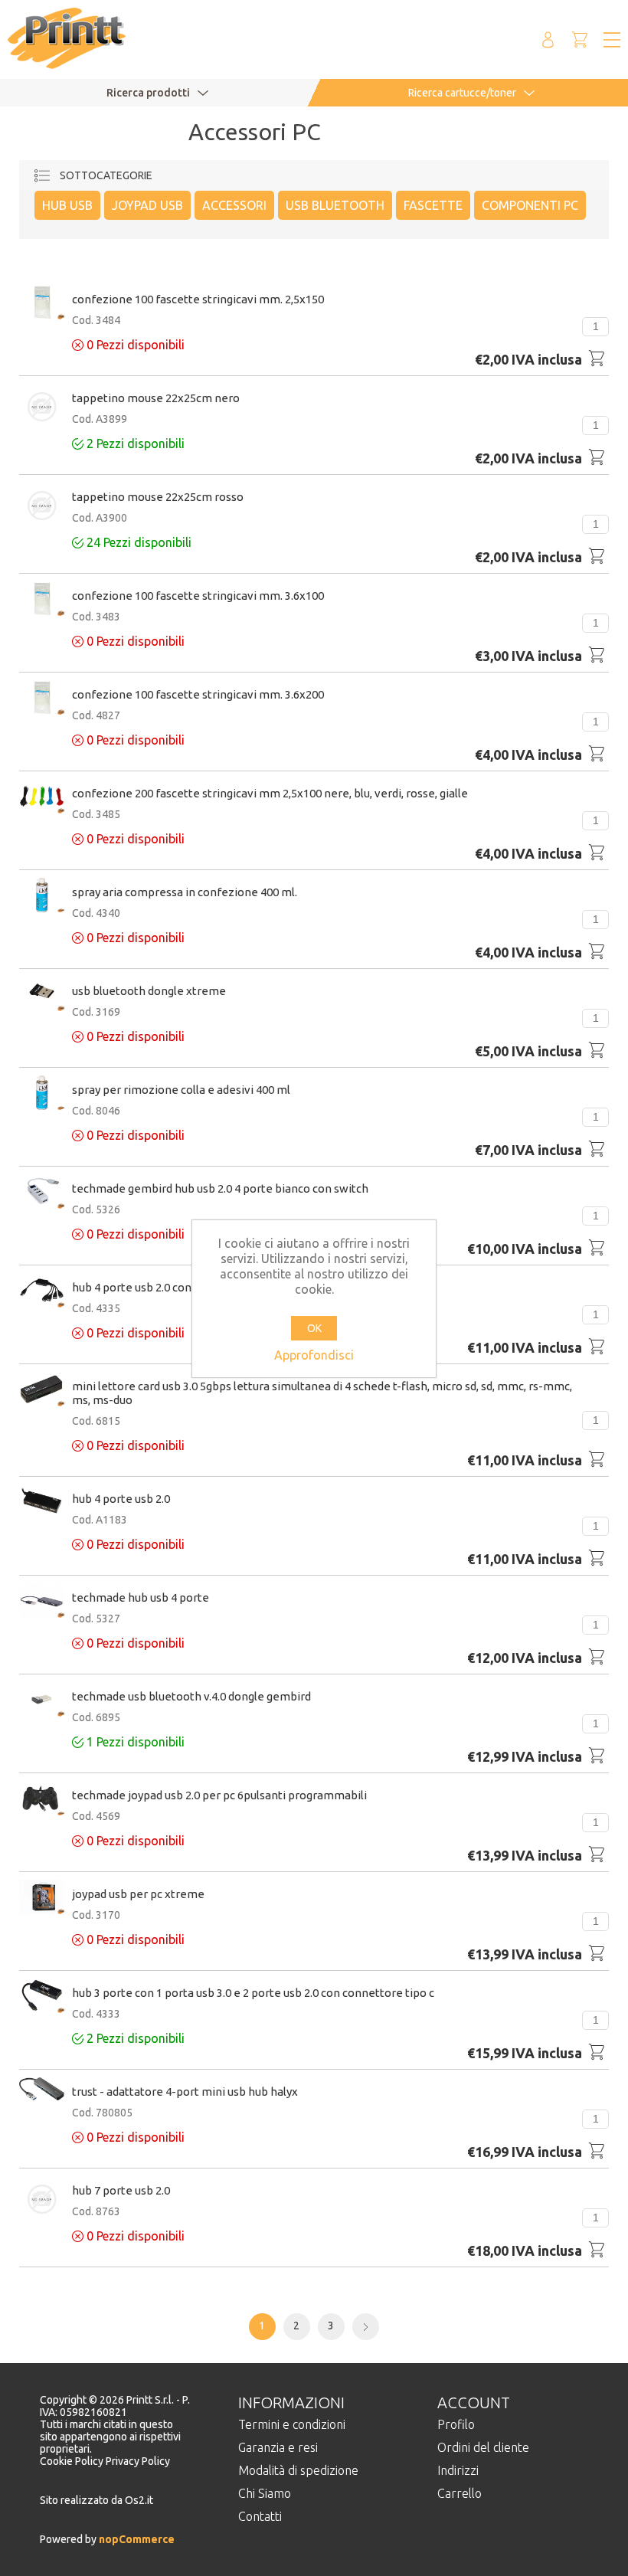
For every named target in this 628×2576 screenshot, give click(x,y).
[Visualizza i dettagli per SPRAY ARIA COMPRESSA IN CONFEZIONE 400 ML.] (42, 896)
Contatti (260, 2516)
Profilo (456, 2424)
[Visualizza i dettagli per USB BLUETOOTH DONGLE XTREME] (42, 995)
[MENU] (612, 40)
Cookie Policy (73, 2461)
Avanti (366, 2327)
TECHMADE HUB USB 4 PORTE (141, 1597)
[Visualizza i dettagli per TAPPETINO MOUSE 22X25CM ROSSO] (42, 507)
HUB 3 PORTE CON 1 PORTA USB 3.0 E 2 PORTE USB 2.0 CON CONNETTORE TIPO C (253, 1993)
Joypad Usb (147, 205)
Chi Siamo (265, 2493)
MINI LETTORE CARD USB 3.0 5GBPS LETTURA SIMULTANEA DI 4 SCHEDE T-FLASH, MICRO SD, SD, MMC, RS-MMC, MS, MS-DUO (322, 1393)
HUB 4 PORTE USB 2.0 (121, 1499)
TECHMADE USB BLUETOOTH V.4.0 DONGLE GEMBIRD (191, 1696)
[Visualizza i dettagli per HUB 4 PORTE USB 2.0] (42, 1501)
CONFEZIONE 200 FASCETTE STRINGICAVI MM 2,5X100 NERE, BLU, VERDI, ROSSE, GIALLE (270, 793)
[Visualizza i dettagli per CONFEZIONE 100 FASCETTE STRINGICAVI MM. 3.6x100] (42, 600)
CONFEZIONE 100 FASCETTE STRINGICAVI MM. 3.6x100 (198, 596)
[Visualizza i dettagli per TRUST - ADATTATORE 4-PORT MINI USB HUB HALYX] (42, 2090)
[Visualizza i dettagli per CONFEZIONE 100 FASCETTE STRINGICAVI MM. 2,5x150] (42, 303)
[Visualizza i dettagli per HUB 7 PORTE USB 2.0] (42, 2200)
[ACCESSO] (548, 39)
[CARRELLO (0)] (580, 39)
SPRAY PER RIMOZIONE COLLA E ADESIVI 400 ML (181, 1090)
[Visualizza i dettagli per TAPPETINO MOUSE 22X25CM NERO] (42, 408)
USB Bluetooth (335, 205)
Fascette (433, 205)
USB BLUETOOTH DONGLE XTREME (149, 991)
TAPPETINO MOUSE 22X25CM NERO (156, 398)
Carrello (460, 2493)
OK (314, 1328)
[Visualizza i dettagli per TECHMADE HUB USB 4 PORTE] (42, 1602)
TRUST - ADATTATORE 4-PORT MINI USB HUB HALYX (185, 2092)
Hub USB (67, 205)
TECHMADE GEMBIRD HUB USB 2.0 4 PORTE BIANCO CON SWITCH (220, 1188)
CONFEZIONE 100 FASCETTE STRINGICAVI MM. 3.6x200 (198, 694)
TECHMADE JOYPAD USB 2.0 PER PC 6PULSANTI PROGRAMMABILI (219, 1795)
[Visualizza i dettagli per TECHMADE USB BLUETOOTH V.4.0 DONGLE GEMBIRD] (42, 1700)
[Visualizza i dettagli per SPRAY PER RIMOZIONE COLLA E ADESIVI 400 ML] (42, 1094)
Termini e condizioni (292, 2424)
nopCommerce (136, 2539)
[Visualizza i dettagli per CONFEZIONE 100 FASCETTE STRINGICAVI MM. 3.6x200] (42, 699)
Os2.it (139, 2500)
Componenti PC (530, 205)
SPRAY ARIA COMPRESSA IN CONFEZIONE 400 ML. (185, 892)
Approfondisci (314, 1355)
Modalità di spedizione (298, 2470)
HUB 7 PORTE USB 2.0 (121, 2190)
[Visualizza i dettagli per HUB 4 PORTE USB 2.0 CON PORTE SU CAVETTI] (42, 1291)
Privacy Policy (138, 2461)
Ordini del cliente (483, 2447)
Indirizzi (458, 2470)
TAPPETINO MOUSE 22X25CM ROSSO (158, 497)
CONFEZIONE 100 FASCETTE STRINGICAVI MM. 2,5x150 (198, 299)
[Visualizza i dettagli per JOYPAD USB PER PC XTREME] (42, 1898)
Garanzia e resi (278, 2447)
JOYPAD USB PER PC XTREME (138, 1894)
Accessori (234, 205)
